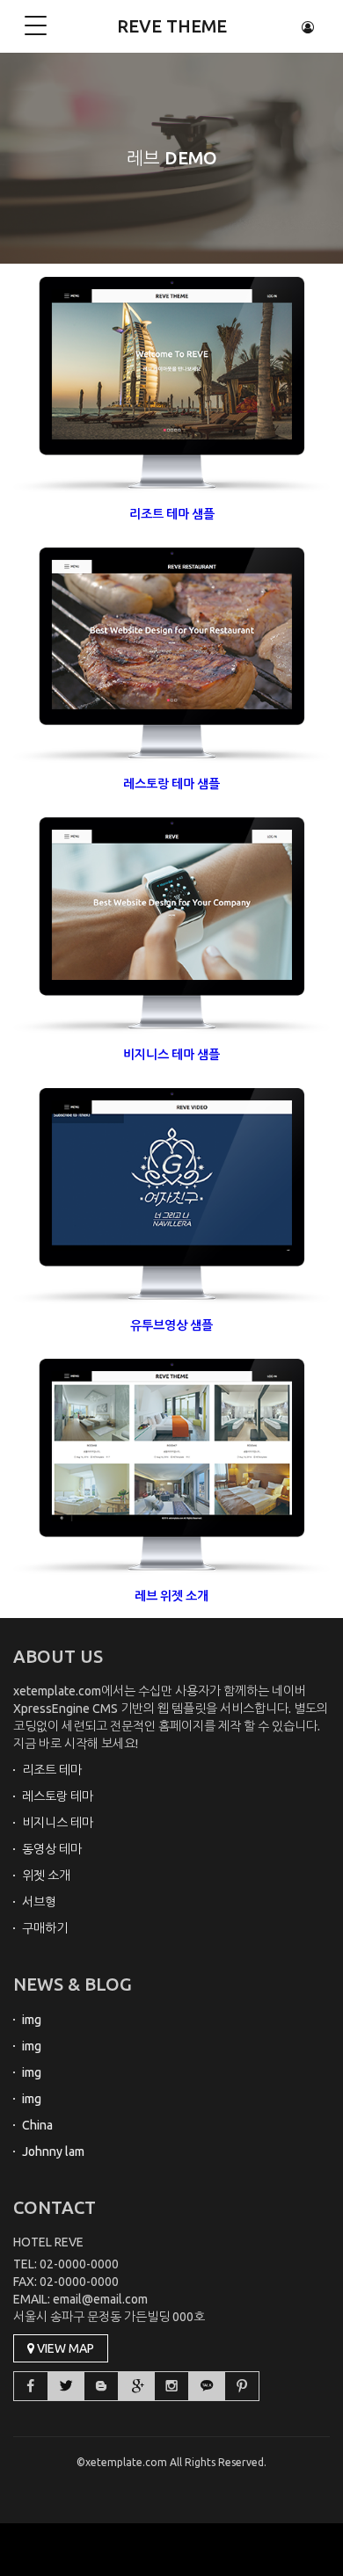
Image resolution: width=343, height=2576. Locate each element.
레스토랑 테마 (58, 1796)
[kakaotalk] (207, 2386)
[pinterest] (242, 2386)
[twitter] (66, 2386)
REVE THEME (172, 26)
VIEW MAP (64, 2348)
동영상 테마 (52, 1849)
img (32, 2020)
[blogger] (101, 2386)
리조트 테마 (52, 1770)
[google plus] (136, 2386)
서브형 (39, 1902)
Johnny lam (53, 2152)
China (37, 2125)
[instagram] (171, 2386)
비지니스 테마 (58, 1823)
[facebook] (31, 2386)
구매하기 (45, 1928)
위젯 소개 (46, 1876)
